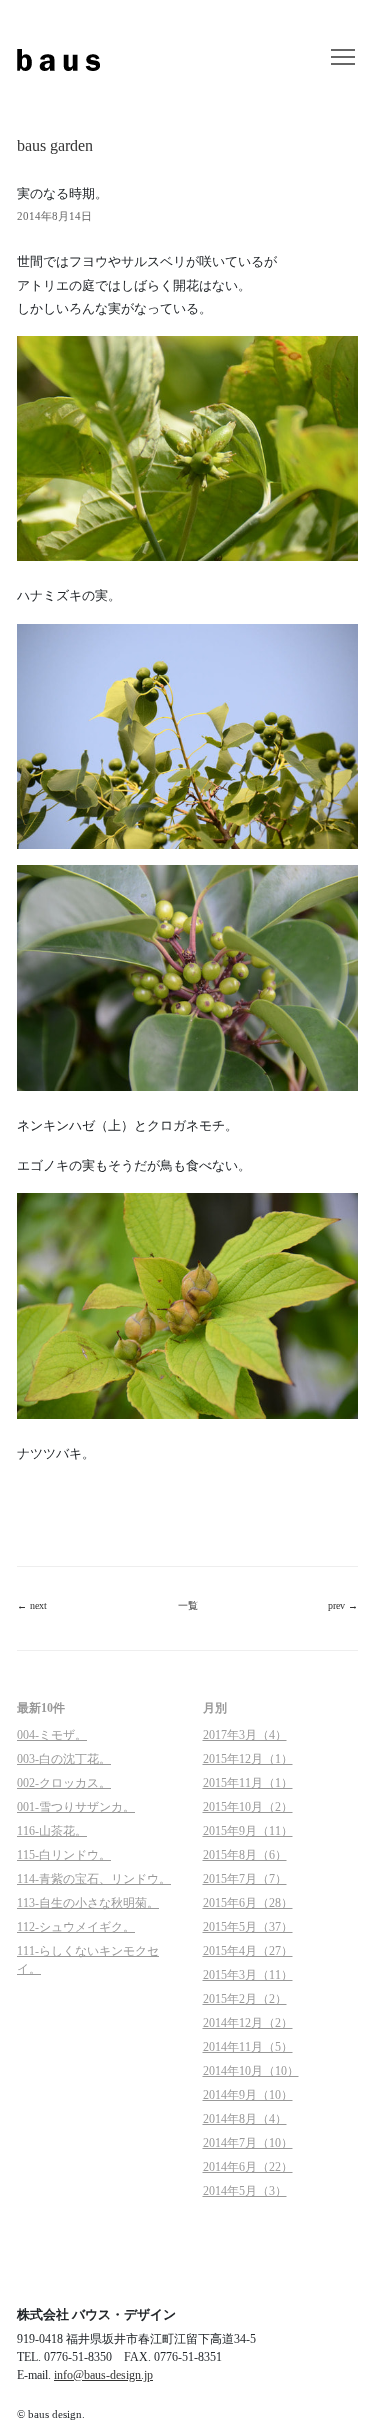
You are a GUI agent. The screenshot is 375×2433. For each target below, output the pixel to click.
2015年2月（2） (245, 1999)
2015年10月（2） (248, 1807)
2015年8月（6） (245, 1855)
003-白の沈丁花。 (64, 1759)
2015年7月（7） (245, 1879)
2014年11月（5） (248, 2047)
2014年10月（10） (251, 2071)
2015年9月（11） (248, 1831)
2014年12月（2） (248, 2023)
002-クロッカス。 (64, 1783)
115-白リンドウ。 (64, 1855)
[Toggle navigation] (343, 58)
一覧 (188, 1605)
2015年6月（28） (248, 1903)
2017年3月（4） (245, 1735)
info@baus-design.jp (103, 2375)
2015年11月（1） (248, 1783)
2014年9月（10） (248, 2095)
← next (32, 1605)
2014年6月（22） (248, 2167)
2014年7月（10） (248, 2143)
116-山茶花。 (52, 1831)
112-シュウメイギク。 (76, 1927)
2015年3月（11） (248, 1975)
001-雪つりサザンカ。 (76, 1807)
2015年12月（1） (248, 1759)
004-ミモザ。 (52, 1735)
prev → (343, 1605)
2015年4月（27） (248, 1951)
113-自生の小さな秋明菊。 (88, 1903)
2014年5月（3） (245, 2191)
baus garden (55, 145)
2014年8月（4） (245, 2119)
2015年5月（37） (248, 1927)
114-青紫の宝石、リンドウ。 (94, 1879)
